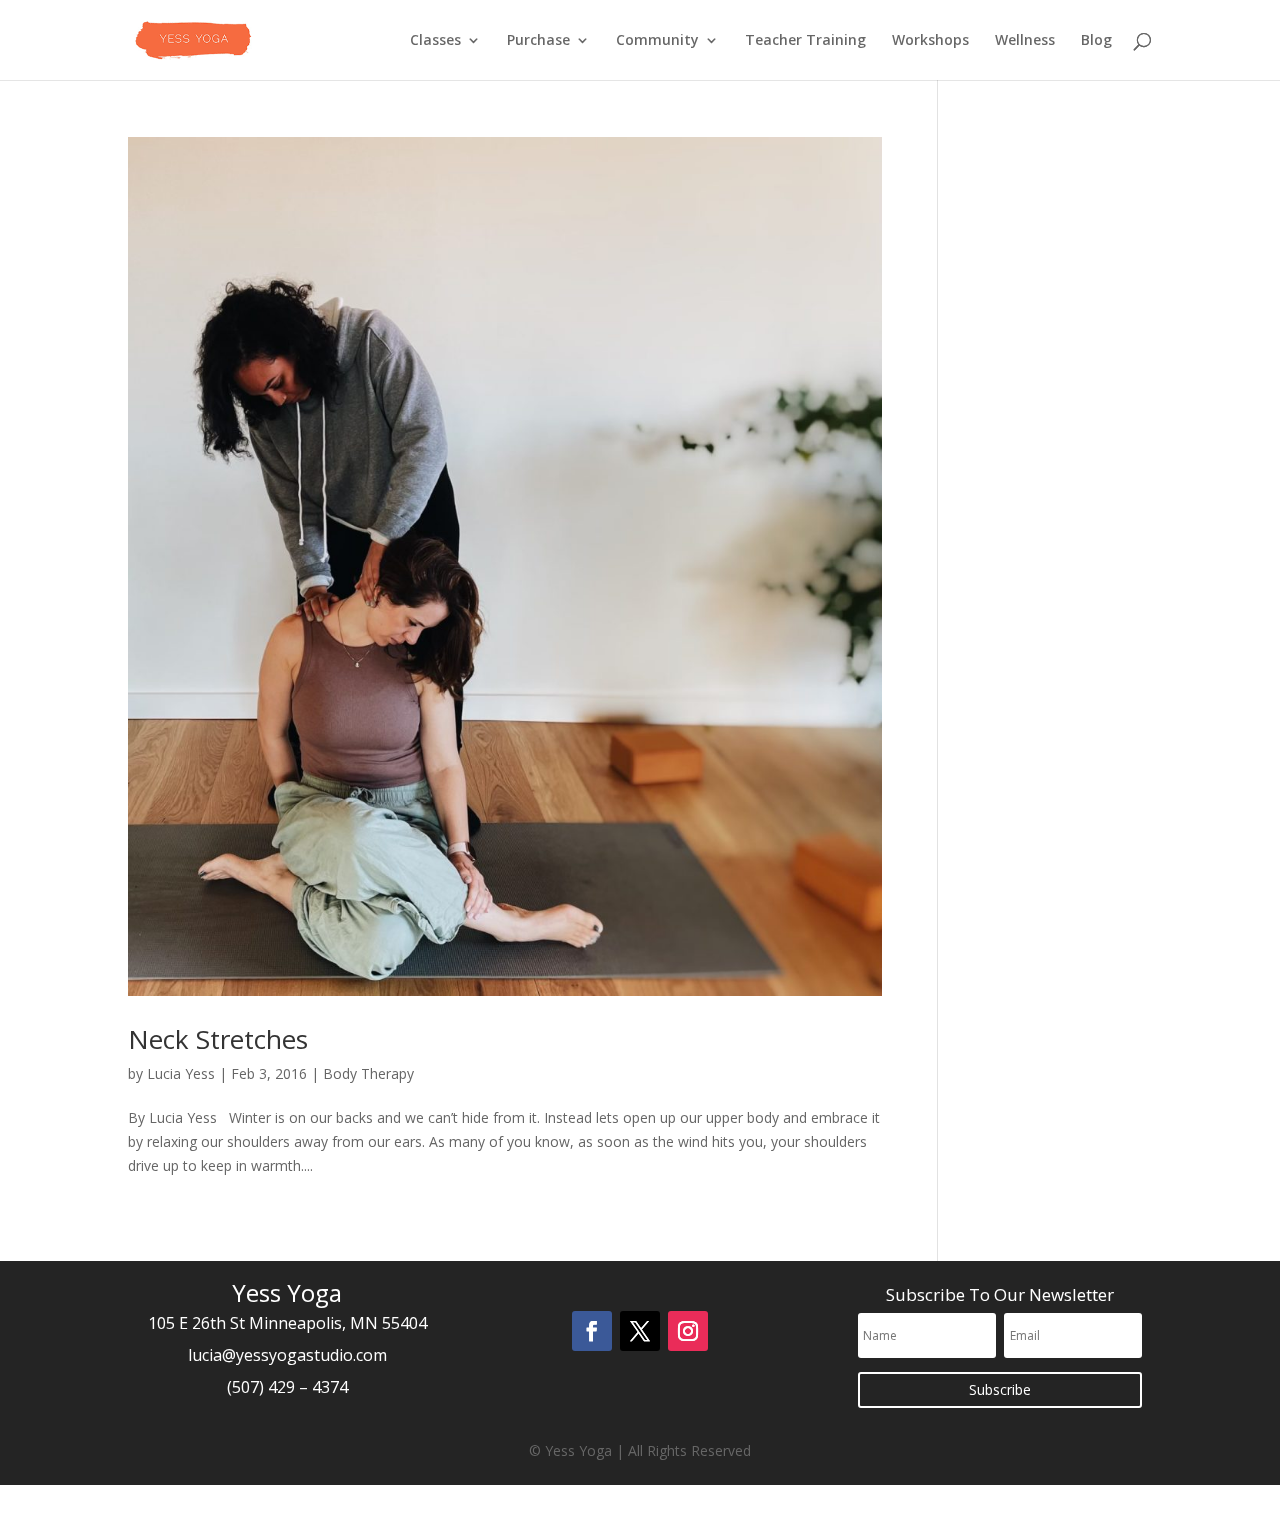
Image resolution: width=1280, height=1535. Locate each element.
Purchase (538, 41)
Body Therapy (368, 1073)
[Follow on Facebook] (592, 1331)
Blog (1096, 41)
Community (657, 41)
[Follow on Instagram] (688, 1331)
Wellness (1025, 41)
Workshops (930, 41)
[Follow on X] (640, 1331)
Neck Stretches (218, 1039)
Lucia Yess (181, 1073)
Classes (435, 41)
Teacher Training (805, 41)
